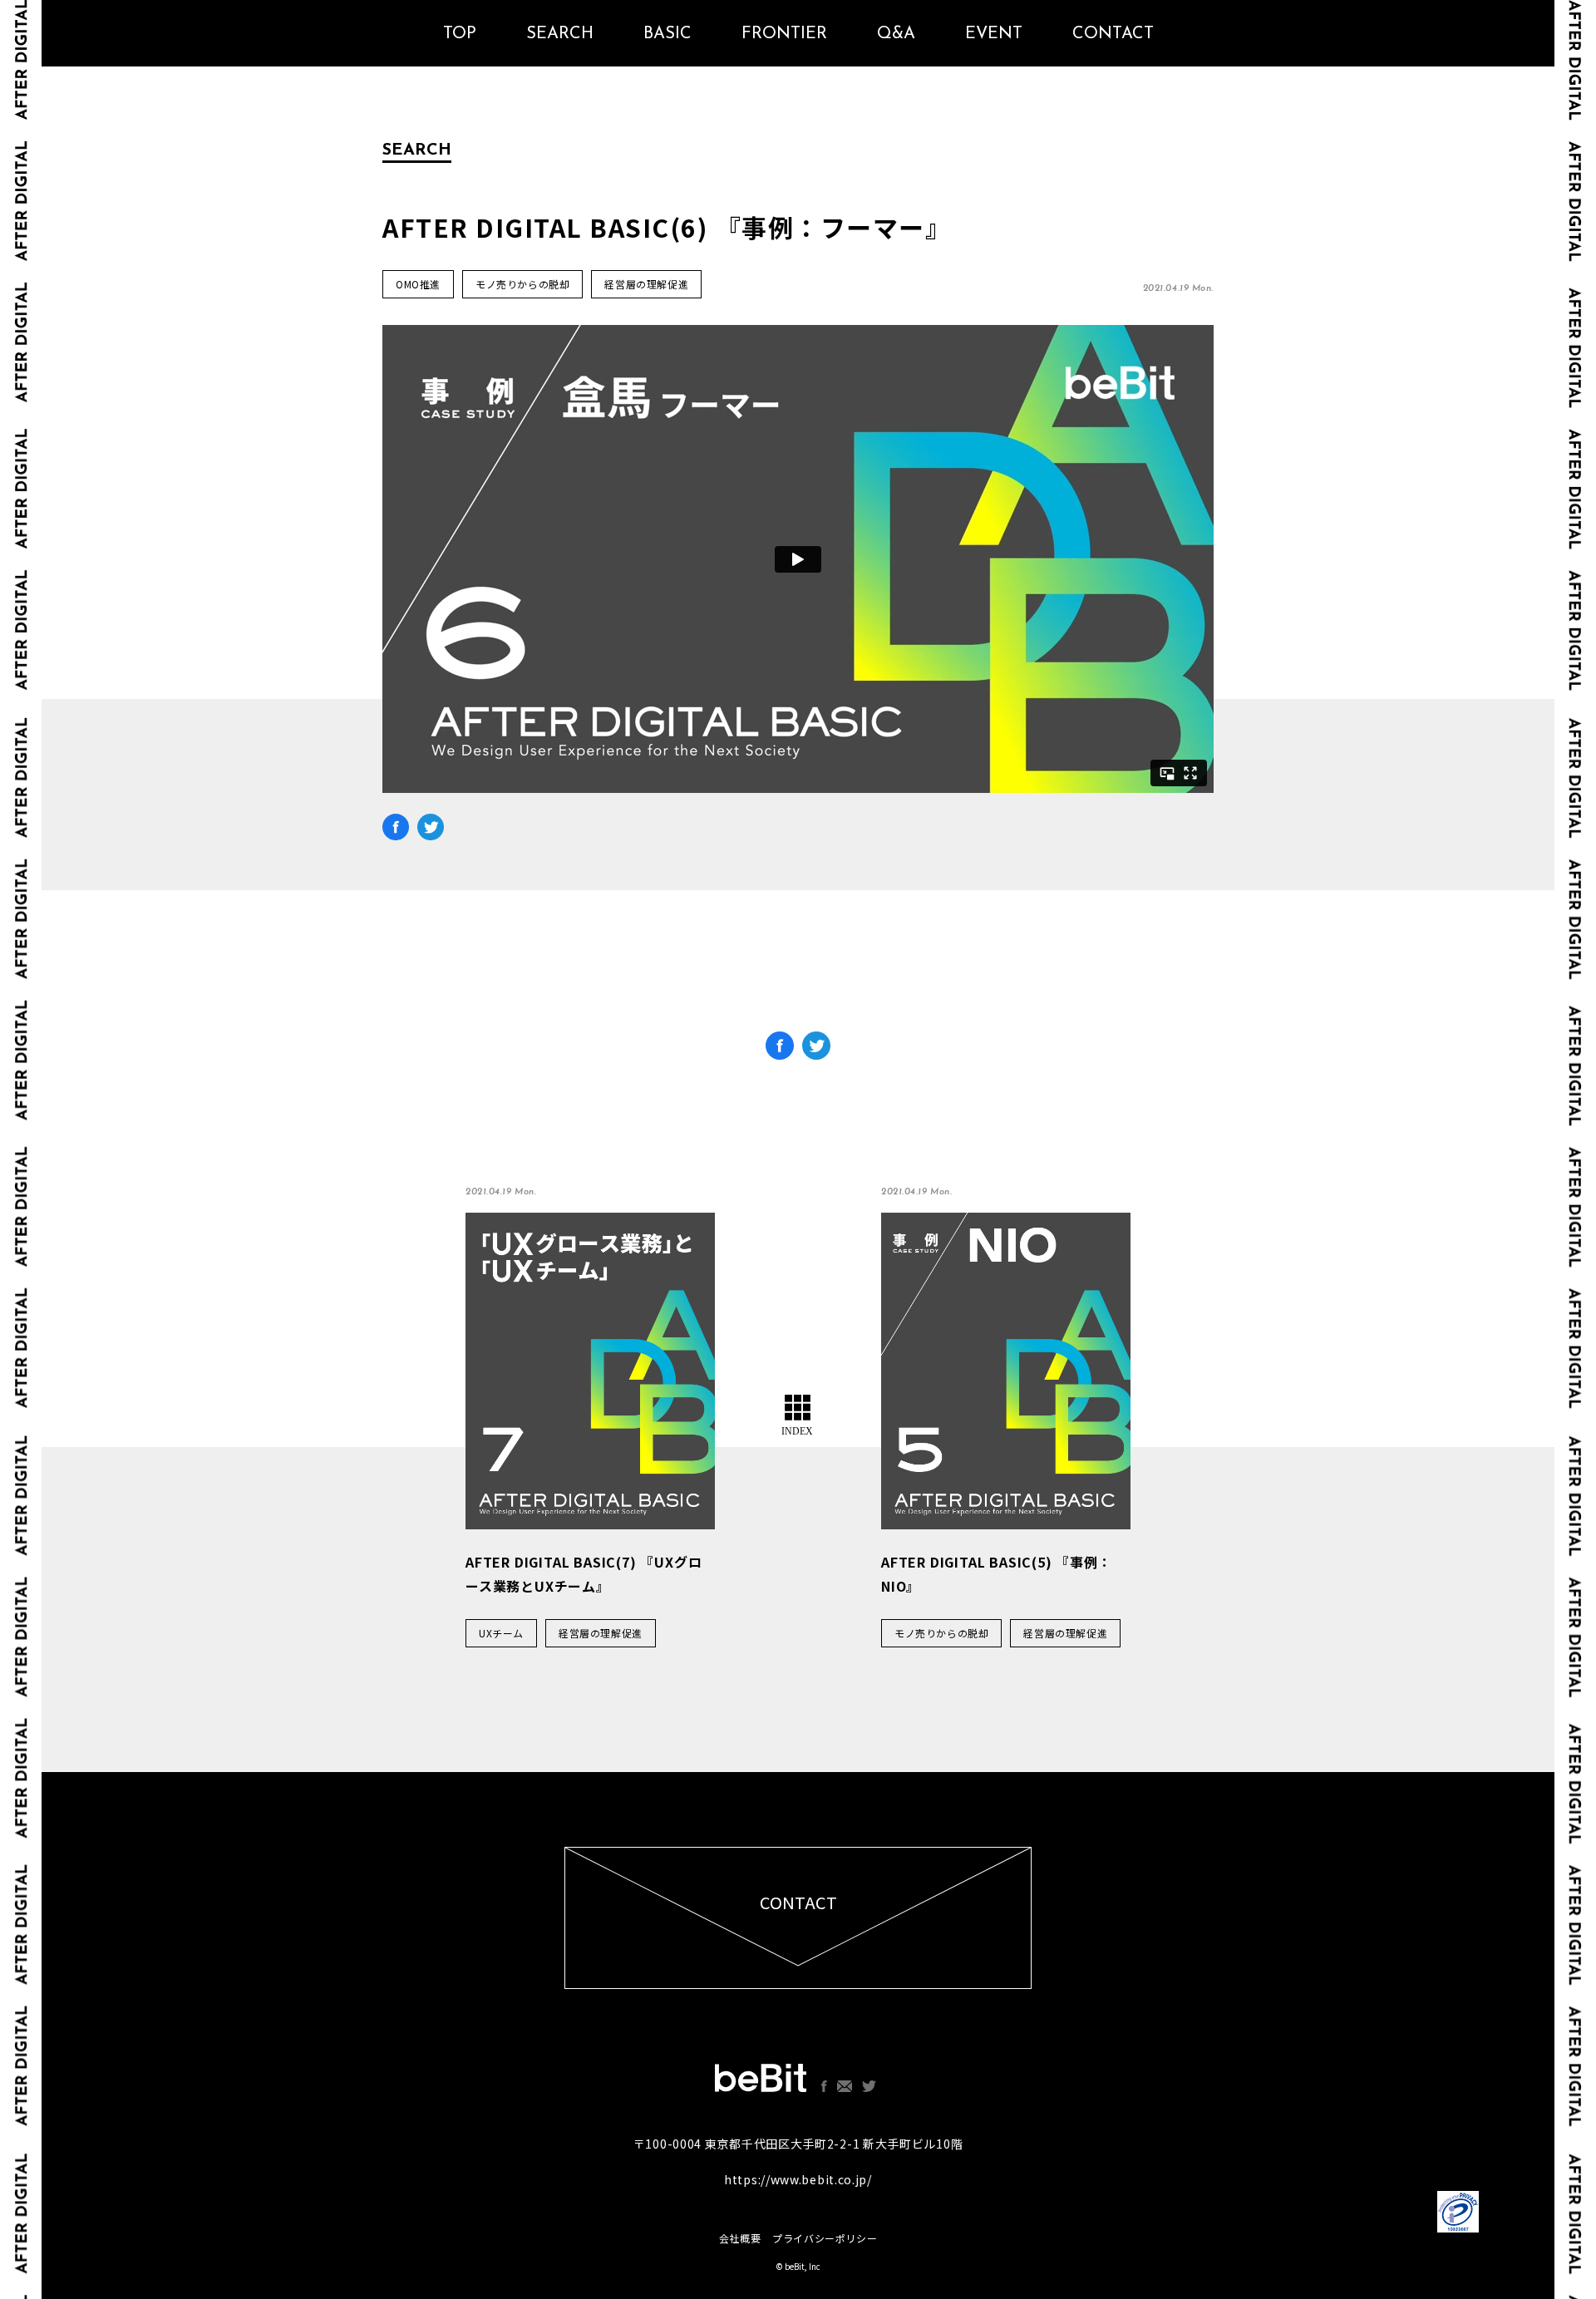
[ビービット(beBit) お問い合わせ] (845, 2086)
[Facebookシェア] (396, 831)
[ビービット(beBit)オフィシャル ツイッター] (869, 2086)
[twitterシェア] (431, 831)
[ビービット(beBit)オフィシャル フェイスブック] (824, 2086)
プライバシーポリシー (825, 2238)
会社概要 (740, 2238)
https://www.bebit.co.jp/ (798, 2179)
